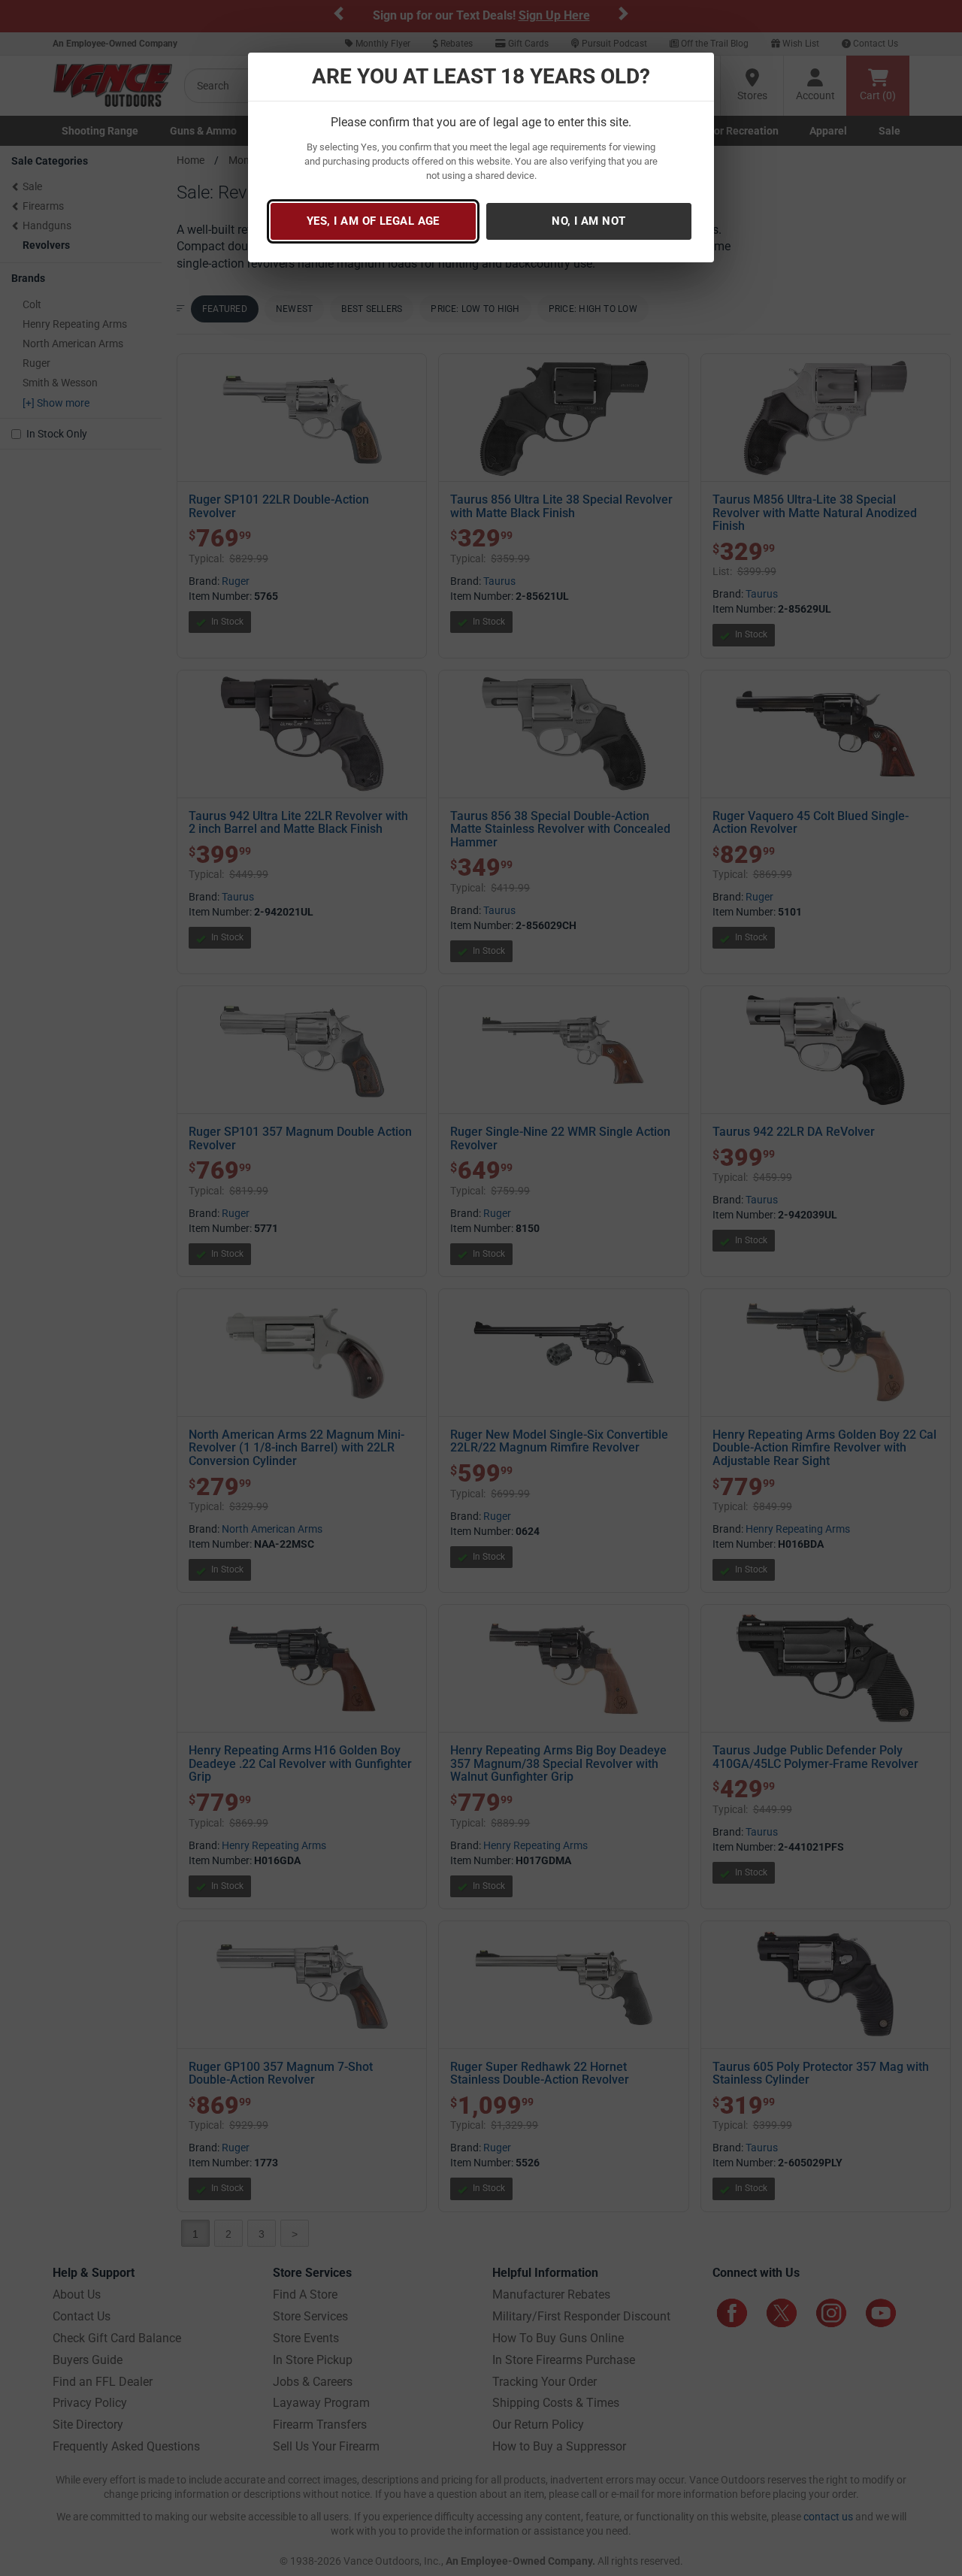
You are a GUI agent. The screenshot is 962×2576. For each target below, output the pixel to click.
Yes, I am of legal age (373, 221)
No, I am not (588, 221)
